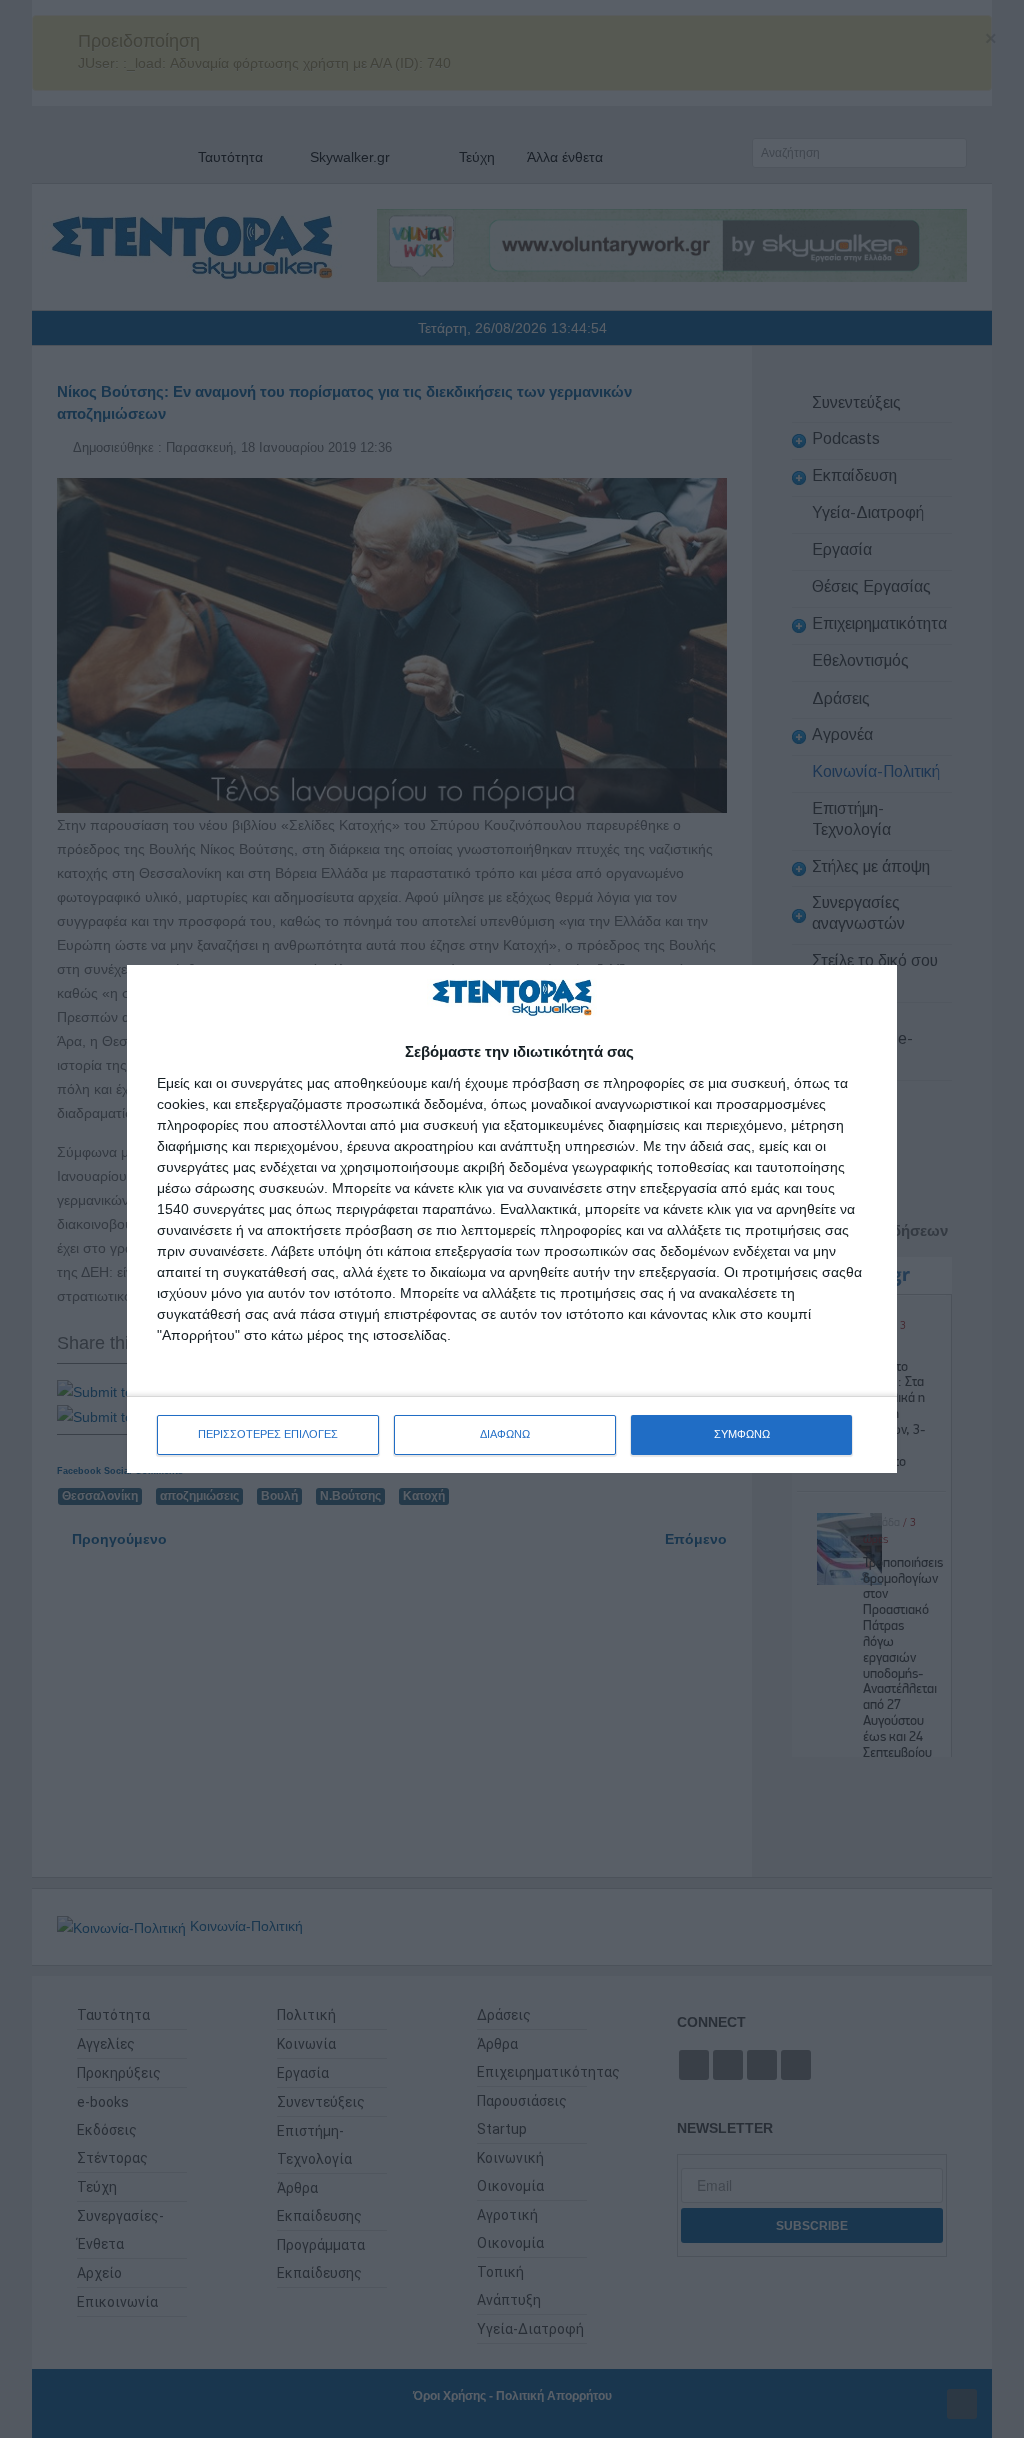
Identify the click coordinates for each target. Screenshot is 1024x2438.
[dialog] (512, 1218)
